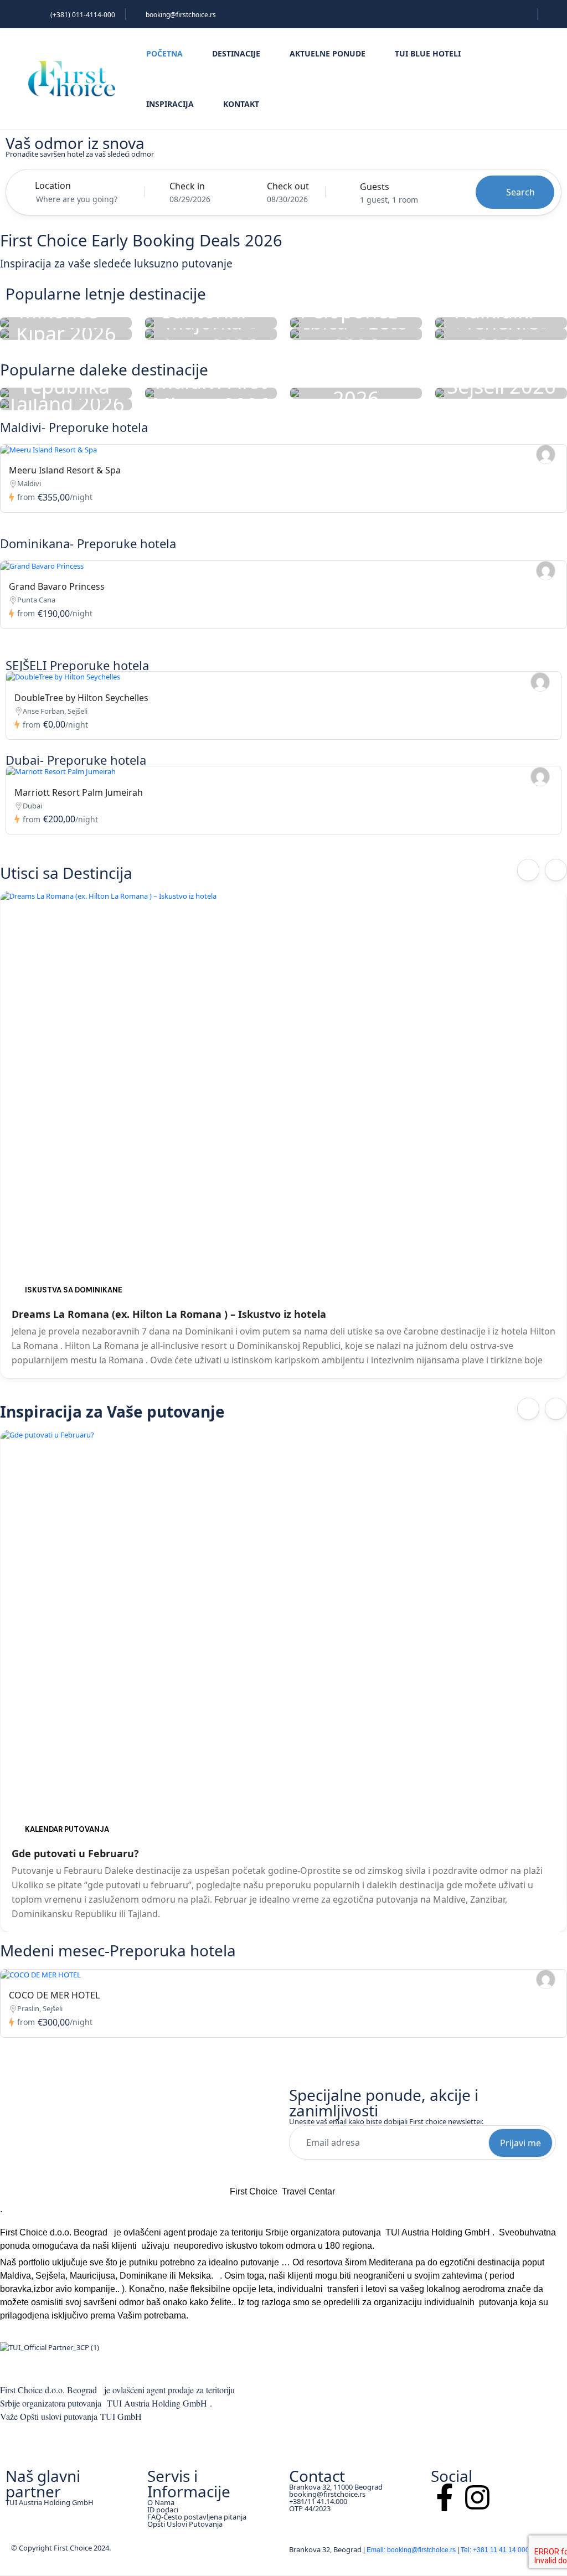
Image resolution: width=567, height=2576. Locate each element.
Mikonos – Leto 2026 (66, 323)
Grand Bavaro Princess (57, 586)
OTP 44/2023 (310, 2508)
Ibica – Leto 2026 (356, 334)
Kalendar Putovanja (67, 1829)
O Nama (161, 2502)
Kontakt (241, 104)
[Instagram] (477, 2497)
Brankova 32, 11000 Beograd (336, 2487)
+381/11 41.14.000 (318, 2501)
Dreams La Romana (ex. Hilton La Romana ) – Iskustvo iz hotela (169, 1314)
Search (520, 192)
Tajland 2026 (66, 405)
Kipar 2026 (66, 334)
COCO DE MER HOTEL (54, 1995)
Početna (164, 53)
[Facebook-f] (445, 2497)
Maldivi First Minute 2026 (211, 393)
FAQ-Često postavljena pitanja (197, 2517)
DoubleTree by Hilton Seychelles (81, 698)
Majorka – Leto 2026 (211, 334)
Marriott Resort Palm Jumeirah (79, 792)
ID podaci (163, 2510)
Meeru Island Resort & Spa (65, 470)
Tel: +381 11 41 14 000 (495, 2550)
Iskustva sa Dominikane (74, 1290)
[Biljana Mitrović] (546, 454)
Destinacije (236, 53)
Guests (375, 187)
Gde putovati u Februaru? (75, 1853)
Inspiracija (170, 104)
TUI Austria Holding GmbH (50, 2502)
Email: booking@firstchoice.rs (411, 2550)
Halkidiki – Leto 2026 (501, 323)
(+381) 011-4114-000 (83, 15)
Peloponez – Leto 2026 (356, 323)
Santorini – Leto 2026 (211, 323)
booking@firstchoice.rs (181, 15)
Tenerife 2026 (501, 334)
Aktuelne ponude (328, 53)
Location (53, 186)
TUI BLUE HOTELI (428, 53)
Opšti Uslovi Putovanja (185, 2524)
